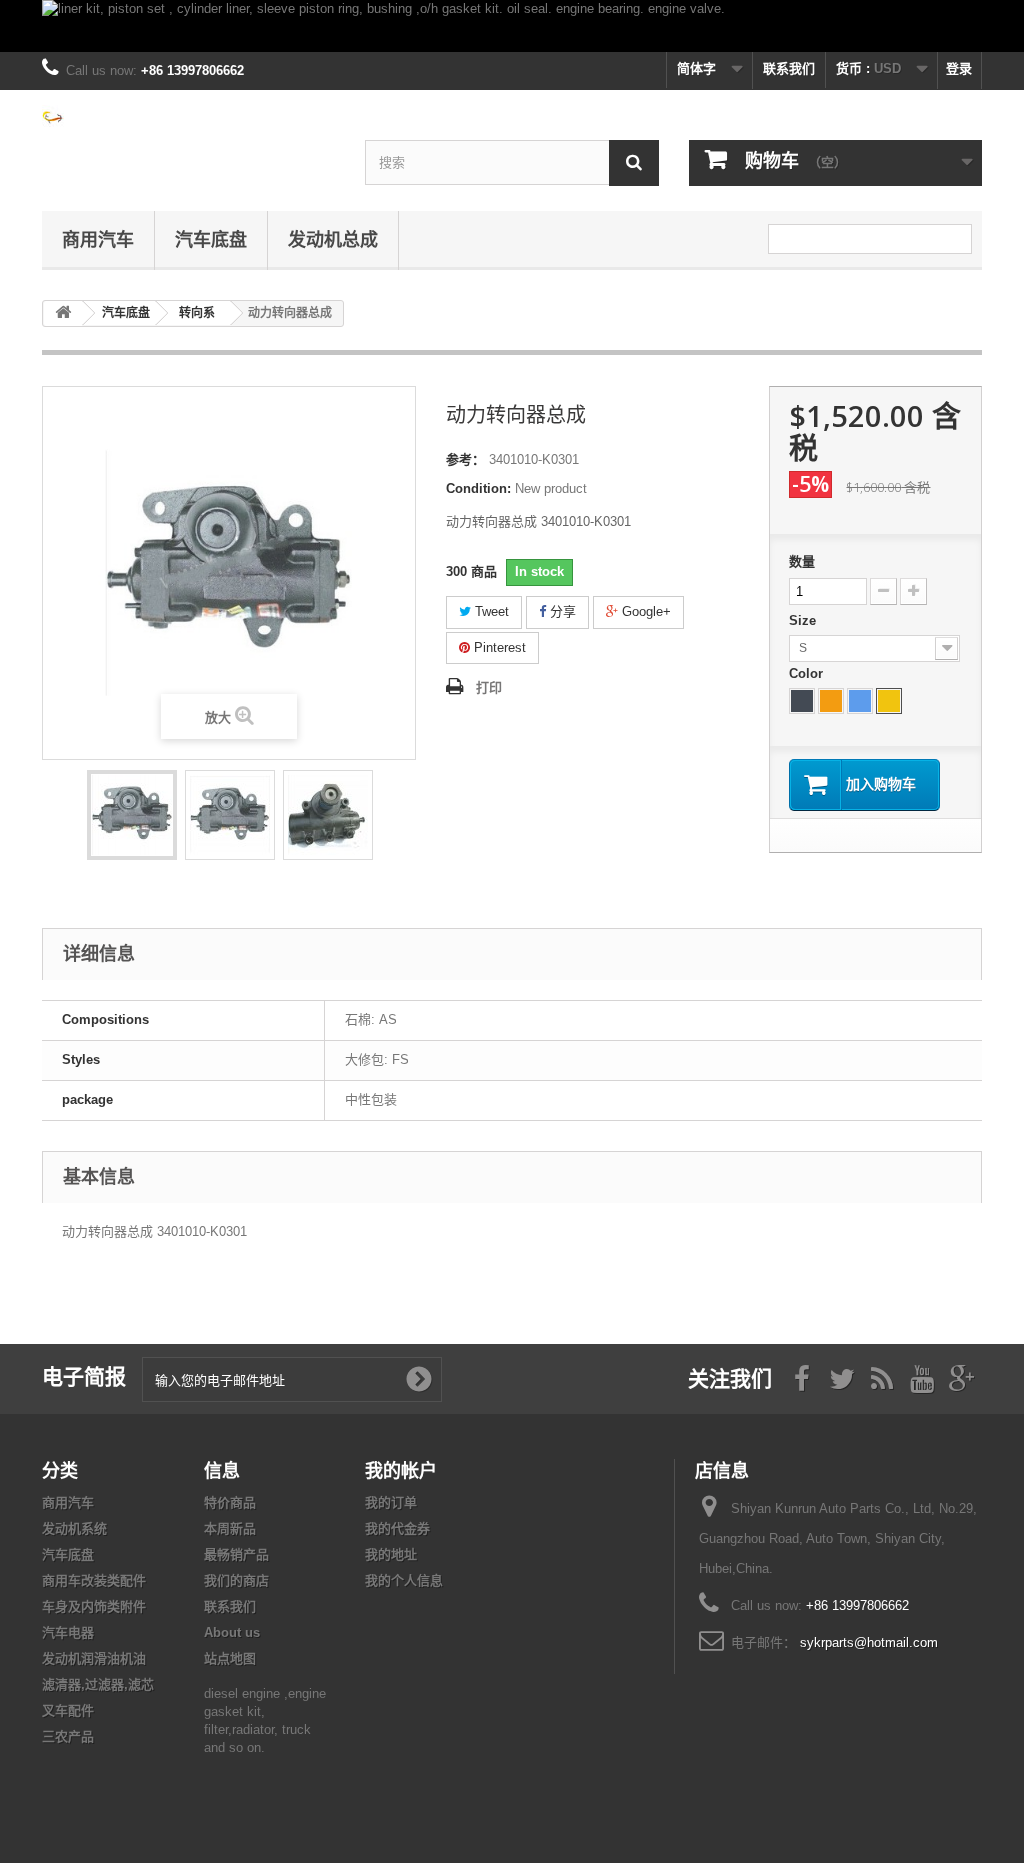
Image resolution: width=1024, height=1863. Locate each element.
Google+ (644, 611)
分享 (561, 611)
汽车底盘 (211, 239)
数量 (802, 561)
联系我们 (789, 68)
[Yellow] (889, 701)
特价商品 (230, 1502)
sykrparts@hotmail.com (869, 1642)
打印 (489, 687)
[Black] (802, 701)
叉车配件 (68, 1710)
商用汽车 (98, 239)
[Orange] (831, 701)
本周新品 (230, 1528)
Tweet (490, 611)
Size (804, 620)
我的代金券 (397, 1528)
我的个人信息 (404, 1580)
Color (808, 673)
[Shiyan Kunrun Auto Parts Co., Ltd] (188, 116)
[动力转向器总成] (132, 815)
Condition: (478, 488)
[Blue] (860, 701)
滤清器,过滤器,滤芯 (98, 1684)
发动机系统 (74, 1528)
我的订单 (391, 1502)
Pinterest (498, 647)
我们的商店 (236, 1580)
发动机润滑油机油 (94, 1658)
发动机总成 (333, 239)
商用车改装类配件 (94, 1580)
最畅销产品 (236, 1554)
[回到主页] (63, 313)
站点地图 (230, 1658)
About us (232, 1632)
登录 (959, 68)
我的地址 (391, 1554)
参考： (465, 459)
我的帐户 (401, 1470)
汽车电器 (68, 1632)
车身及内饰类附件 (94, 1606)
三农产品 (68, 1736)
